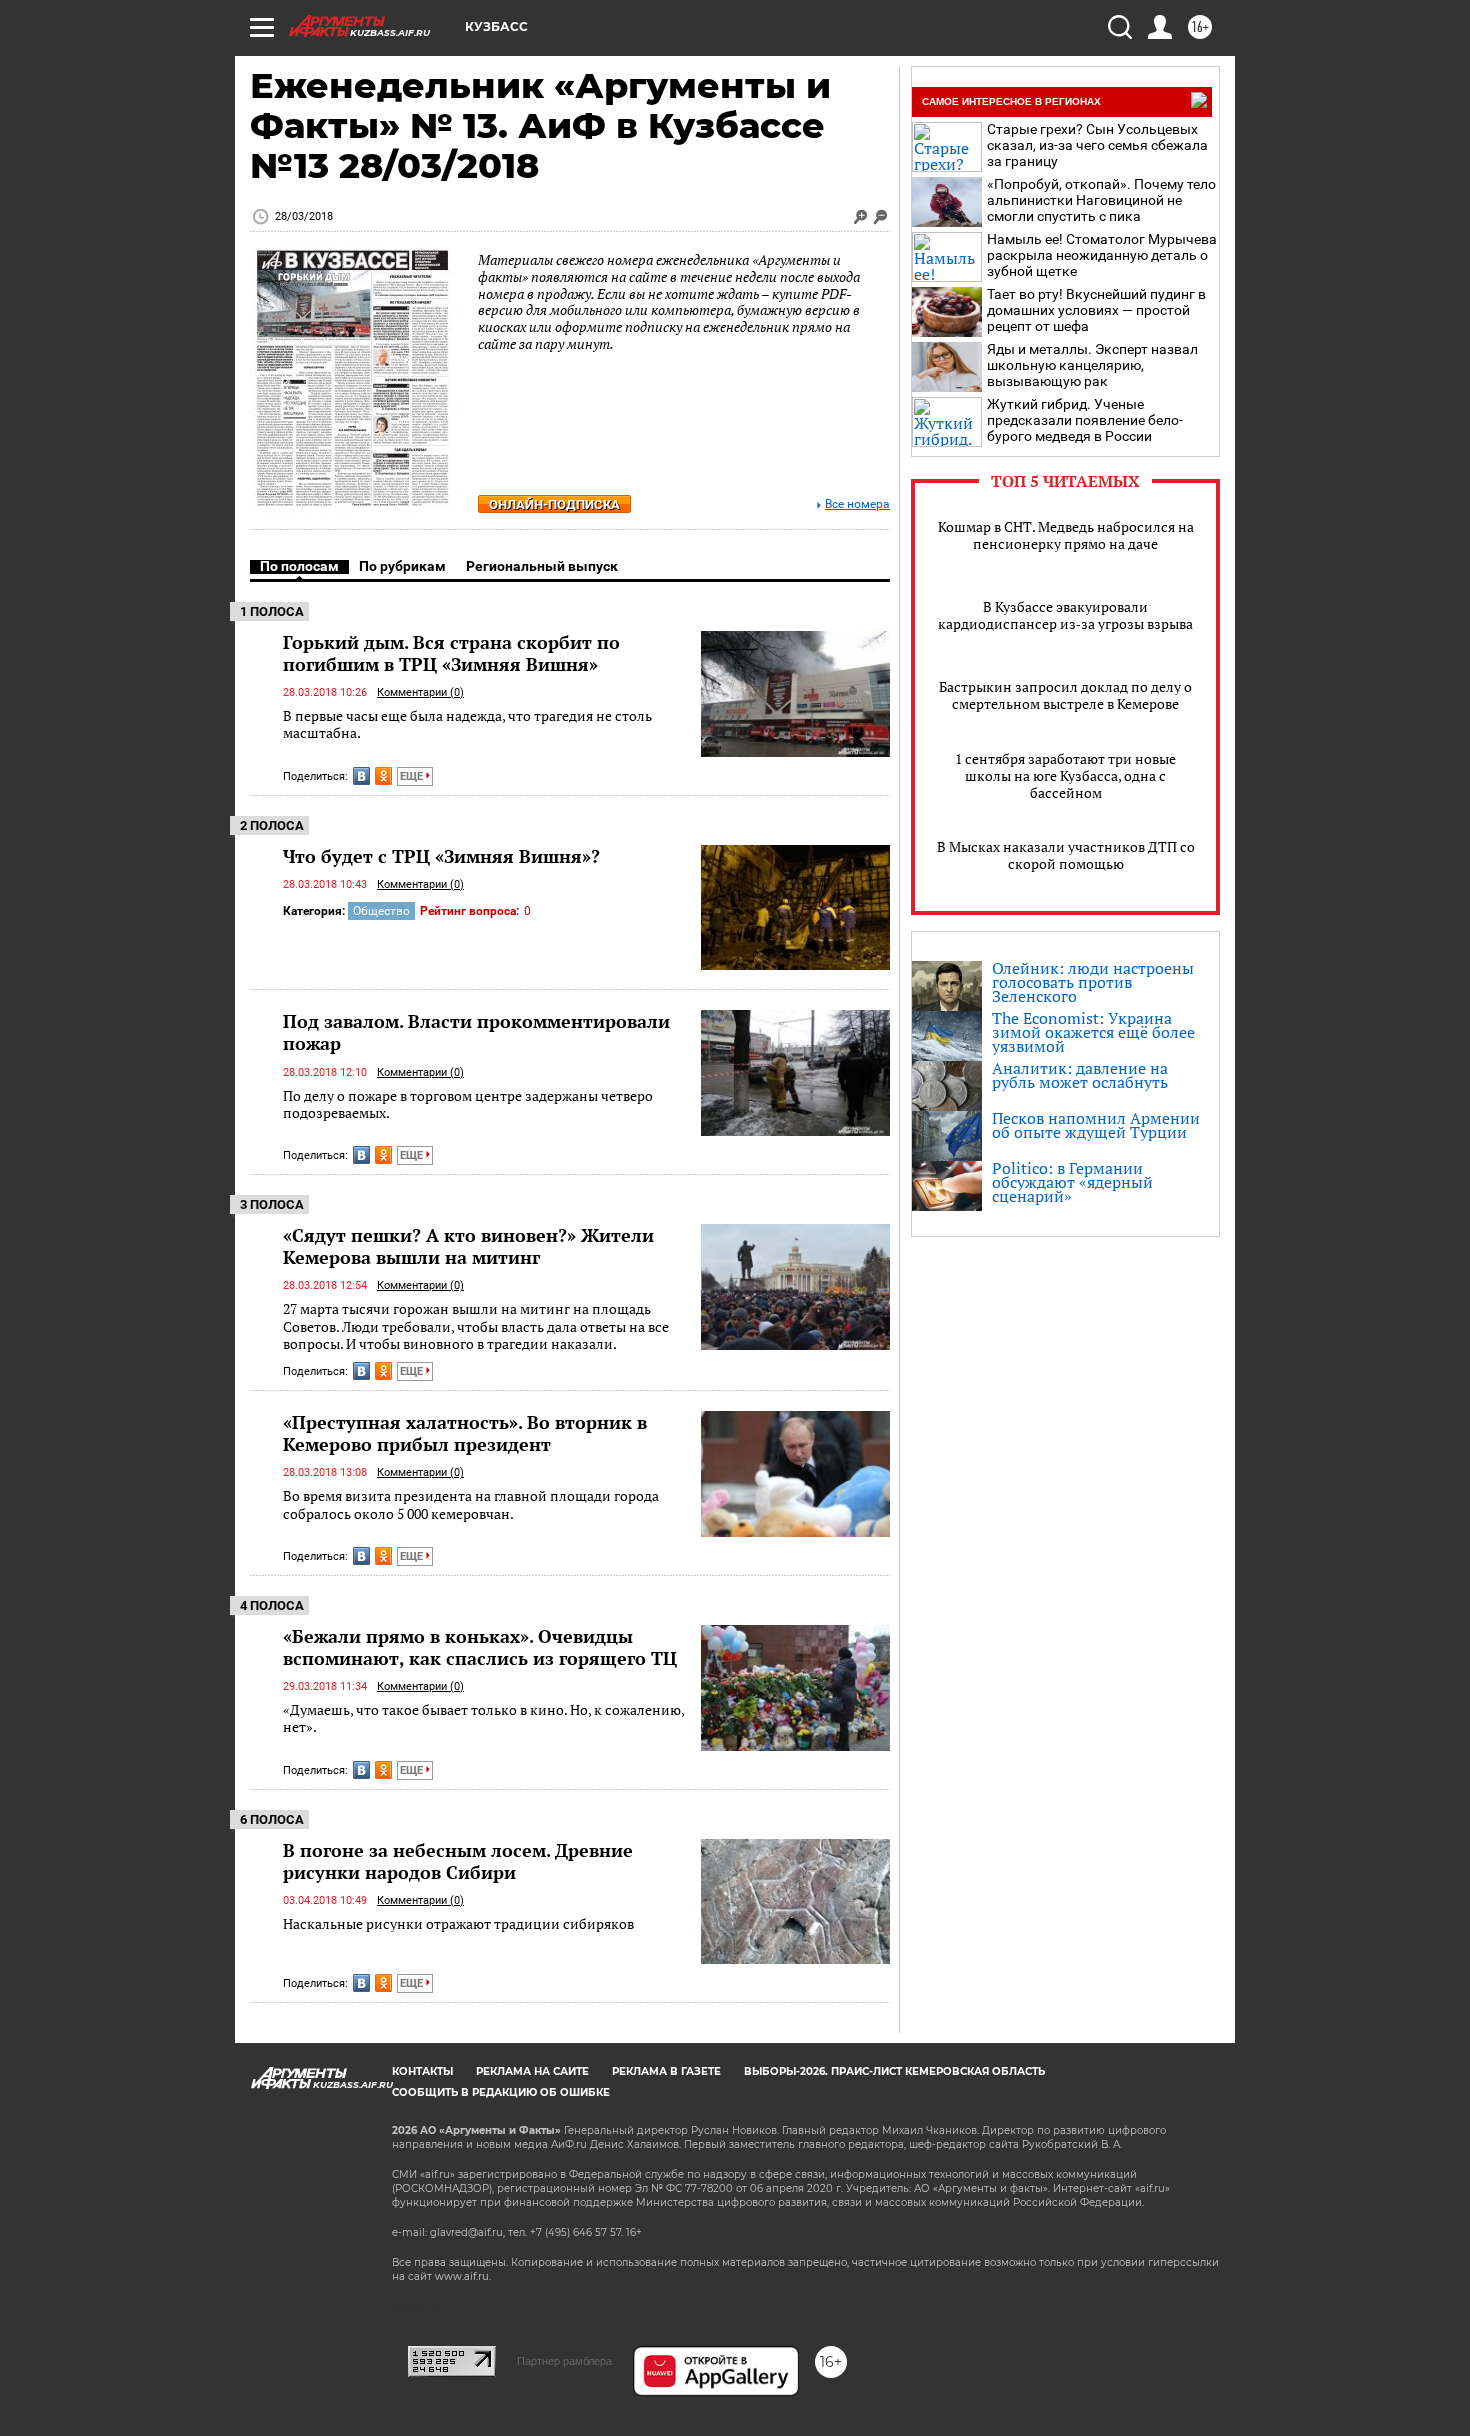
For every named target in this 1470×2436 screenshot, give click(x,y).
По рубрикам (402, 566)
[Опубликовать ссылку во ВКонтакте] (361, 776)
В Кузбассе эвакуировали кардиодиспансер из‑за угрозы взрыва (1065, 615)
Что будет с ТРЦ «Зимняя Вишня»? (441, 856)
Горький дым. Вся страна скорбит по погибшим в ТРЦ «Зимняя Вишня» (451, 653)
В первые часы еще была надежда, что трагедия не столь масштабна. (467, 724)
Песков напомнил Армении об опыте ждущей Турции (1096, 1125)
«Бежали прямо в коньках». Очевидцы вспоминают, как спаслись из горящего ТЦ (480, 1647)
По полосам (299, 566)
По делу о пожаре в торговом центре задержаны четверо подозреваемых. (468, 1104)
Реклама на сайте (532, 2071)
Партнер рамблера (564, 2361)
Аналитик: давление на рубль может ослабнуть (1080, 1075)
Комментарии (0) (420, 692)
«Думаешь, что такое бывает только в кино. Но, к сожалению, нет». (483, 1718)
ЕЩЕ (413, 776)
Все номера (857, 504)
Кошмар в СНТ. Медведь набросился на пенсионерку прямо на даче (1066, 535)
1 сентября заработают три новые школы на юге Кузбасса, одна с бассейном (1065, 775)
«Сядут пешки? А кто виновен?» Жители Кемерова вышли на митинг (468, 1246)
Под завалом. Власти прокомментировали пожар (476, 1032)
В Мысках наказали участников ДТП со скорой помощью (1066, 855)
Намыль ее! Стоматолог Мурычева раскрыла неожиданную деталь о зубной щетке (1102, 255)
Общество (381, 911)
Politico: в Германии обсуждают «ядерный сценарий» (1072, 1182)
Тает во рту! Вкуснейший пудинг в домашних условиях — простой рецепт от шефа (1096, 310)
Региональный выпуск (542, 566)
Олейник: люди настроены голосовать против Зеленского (1093, 982)
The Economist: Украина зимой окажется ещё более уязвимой (1093, 1032)
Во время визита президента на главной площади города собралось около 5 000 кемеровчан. (471, 1504)
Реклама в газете (666, 2071)
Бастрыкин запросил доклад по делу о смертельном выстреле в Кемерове (1065, 695)
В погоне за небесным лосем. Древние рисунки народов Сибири (458, 1861)
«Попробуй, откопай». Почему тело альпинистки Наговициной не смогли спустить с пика (1101, 200)
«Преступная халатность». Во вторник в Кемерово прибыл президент (465, 1433)
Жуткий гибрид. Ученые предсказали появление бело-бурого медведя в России (1085, 420)
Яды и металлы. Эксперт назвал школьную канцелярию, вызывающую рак (1092, 365)
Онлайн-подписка (554, 504)
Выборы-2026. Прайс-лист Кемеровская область (894, 2071)
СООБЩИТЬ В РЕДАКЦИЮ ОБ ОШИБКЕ (501, 2092)
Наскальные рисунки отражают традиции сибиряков (458, 1923)
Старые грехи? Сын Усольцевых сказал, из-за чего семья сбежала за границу (1097, 145)
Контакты (422, 2071)
